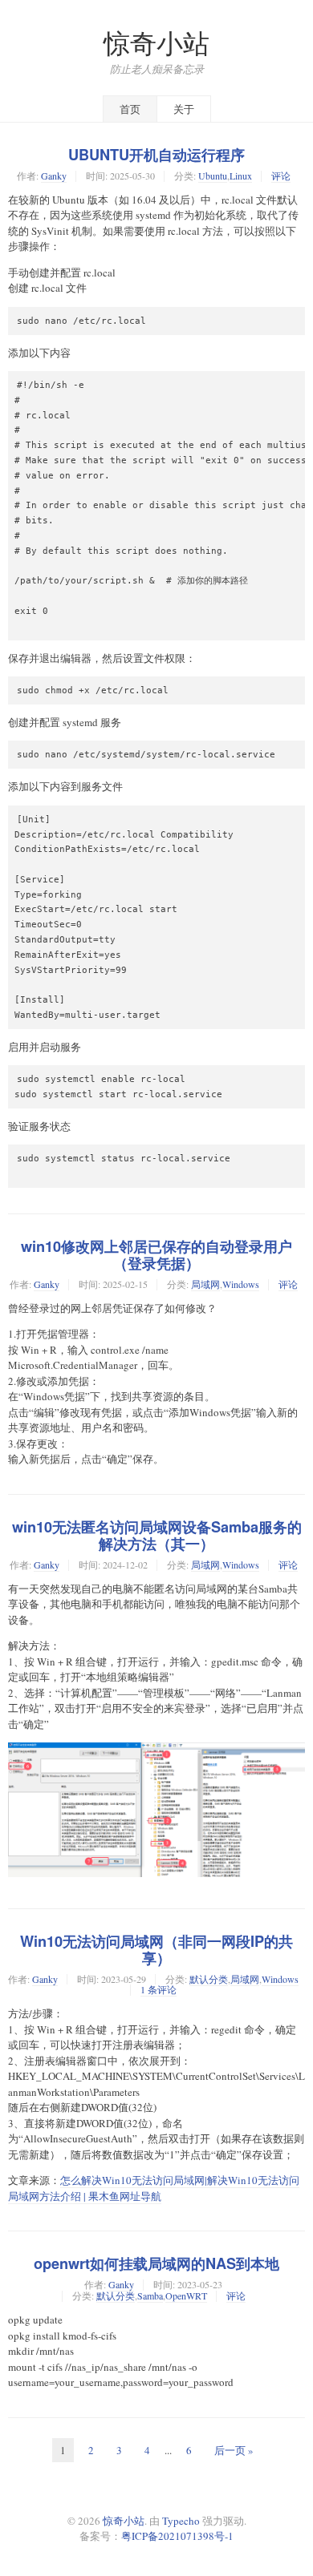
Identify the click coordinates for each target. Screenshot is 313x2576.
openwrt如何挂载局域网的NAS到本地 (156, 2263)
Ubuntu (213, 176)
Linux (241, 176)
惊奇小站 (156, 43)
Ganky (54, 176)
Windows (241, 1284)
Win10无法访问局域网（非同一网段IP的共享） (156, 1950)
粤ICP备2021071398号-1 (177, 2536)
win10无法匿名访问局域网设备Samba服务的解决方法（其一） (157, 1535)
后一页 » (234, 2450)
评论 (281, 176)
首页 (130, 109)
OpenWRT (186, 2295)
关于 (184, 109)
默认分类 (209, 1979)
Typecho (181, 2521)
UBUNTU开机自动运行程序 (156, 155)
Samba (150, 2295)
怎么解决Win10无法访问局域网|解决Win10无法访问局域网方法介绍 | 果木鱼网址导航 (154, 2188)
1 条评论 (159, 1989)
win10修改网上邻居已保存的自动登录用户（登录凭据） (156, 1255)
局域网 (205, 1284)
